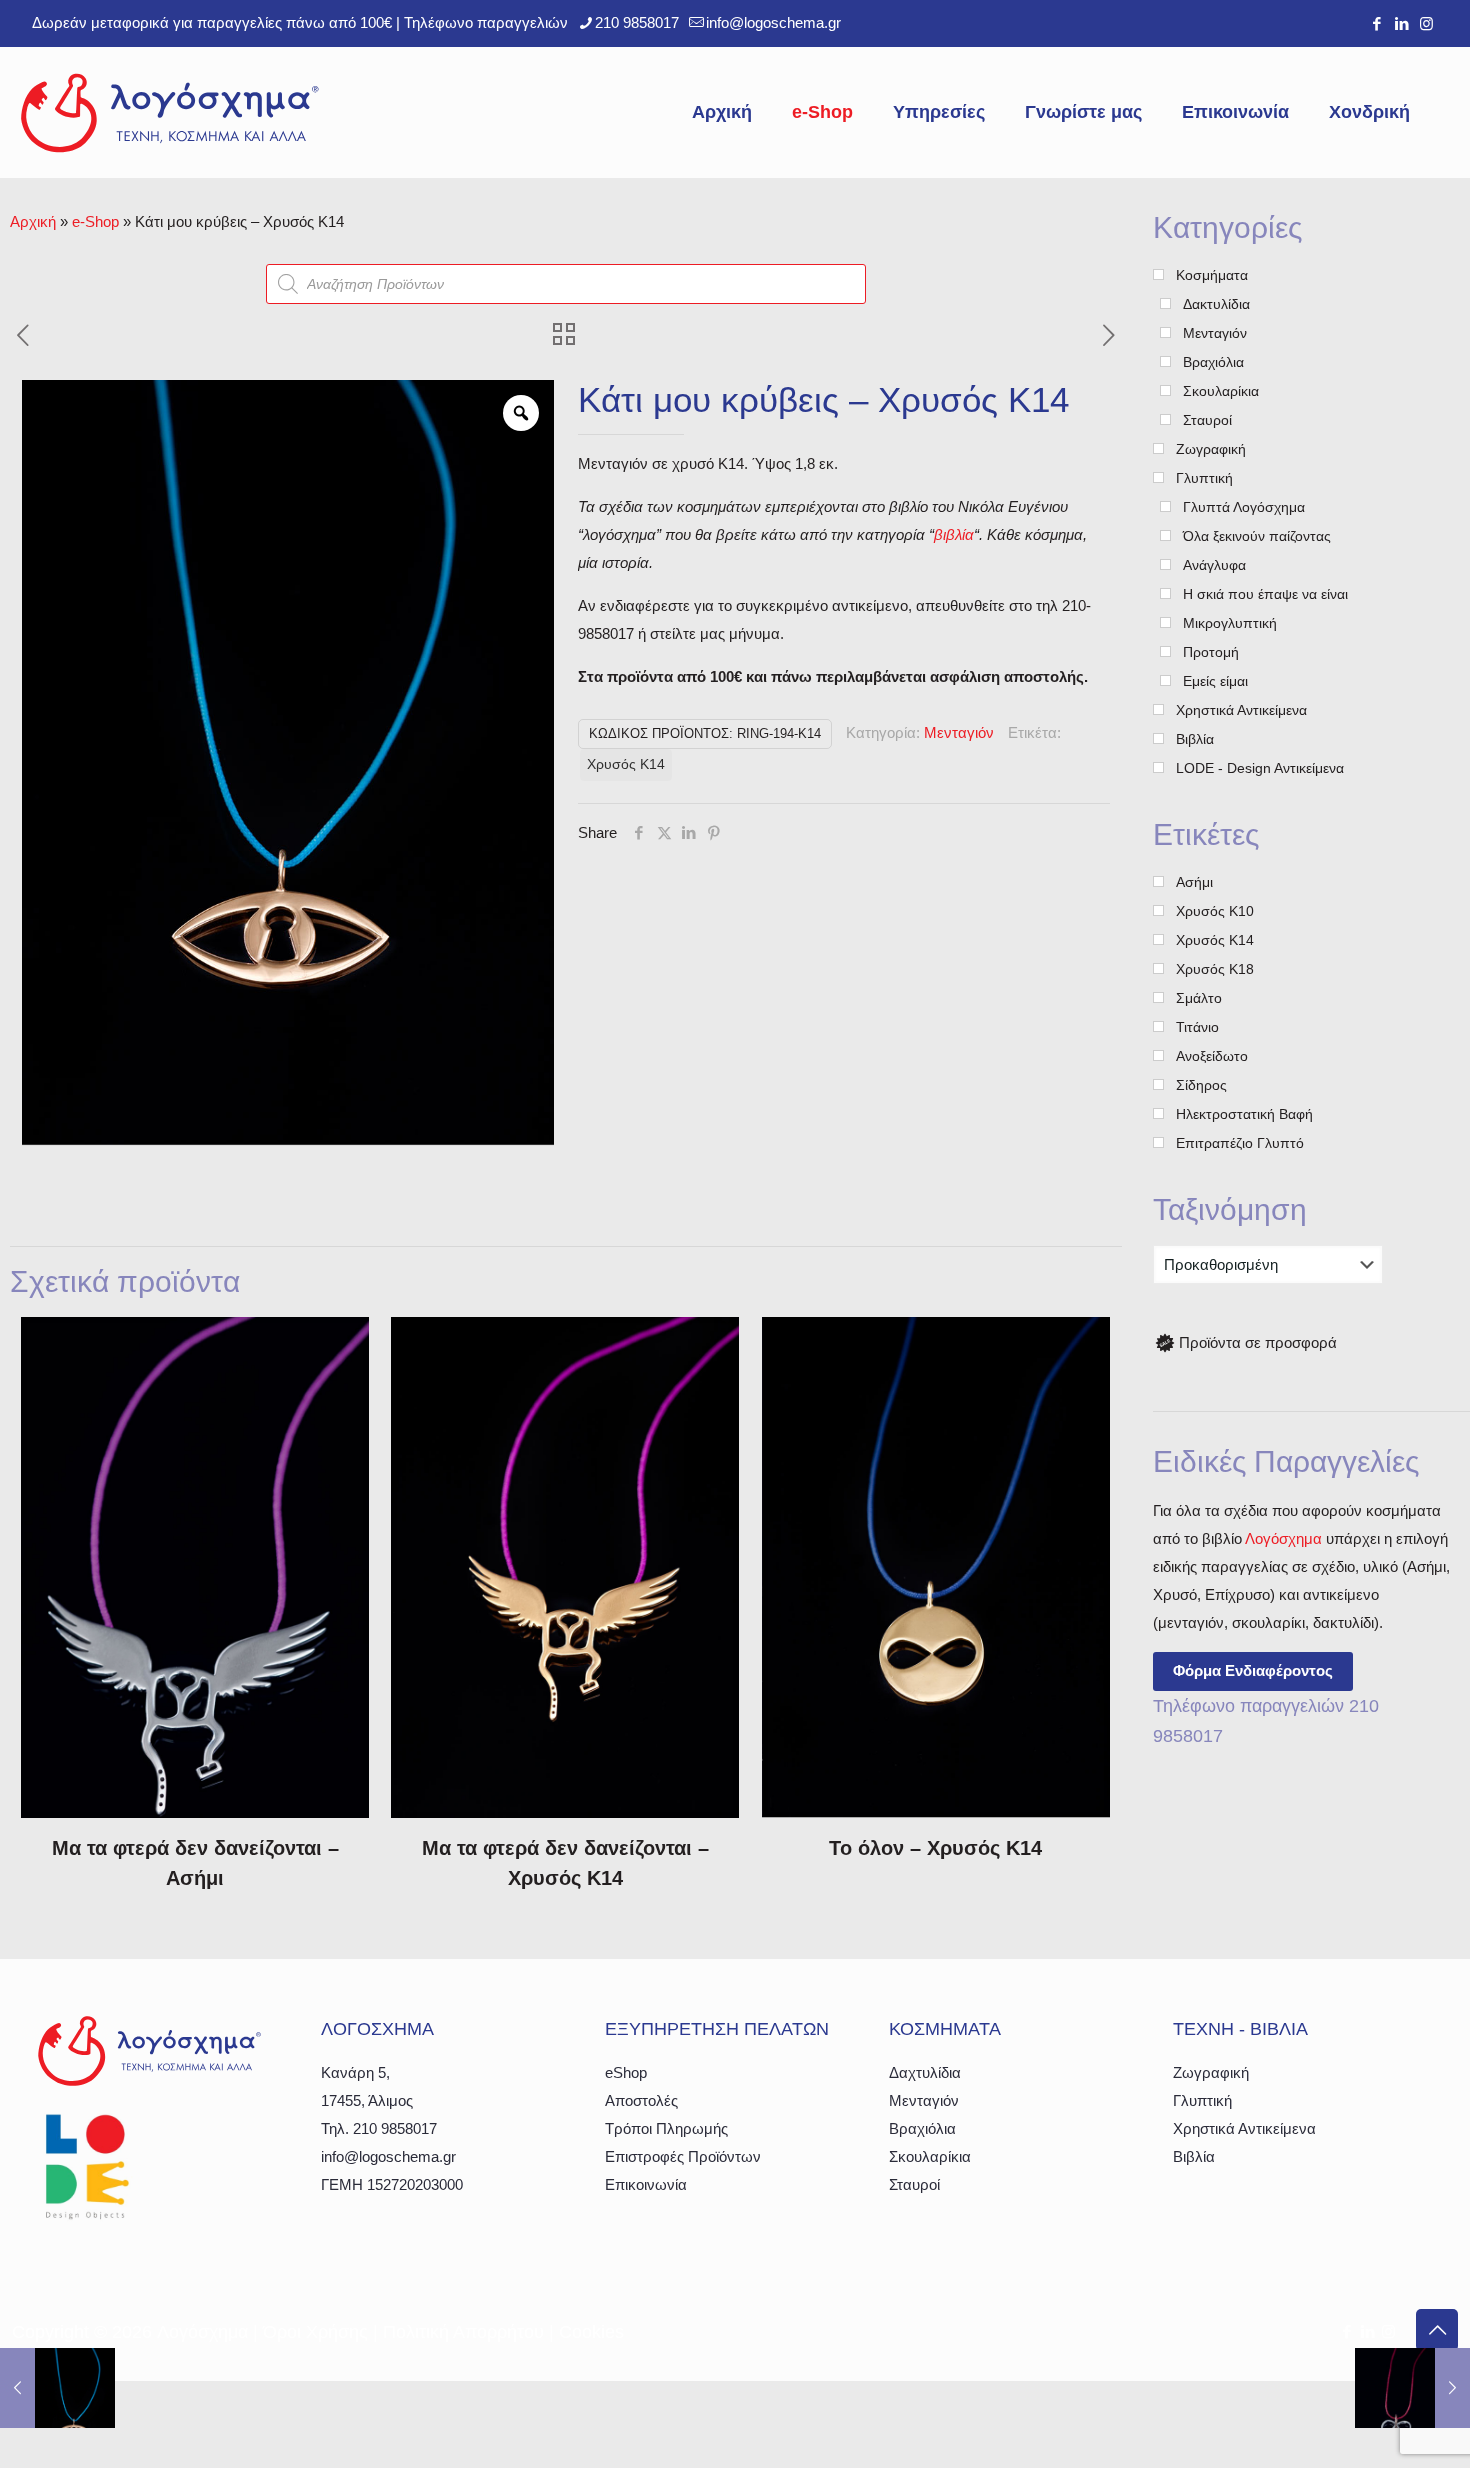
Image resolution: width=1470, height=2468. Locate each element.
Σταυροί (914, 2184)
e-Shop (95, 221)
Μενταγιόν (959, 732)
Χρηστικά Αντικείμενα (1244, 2128)
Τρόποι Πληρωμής (666, 2128)
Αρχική (33, 221)
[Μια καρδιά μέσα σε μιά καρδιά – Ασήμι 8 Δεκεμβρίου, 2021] (1412, 2388)
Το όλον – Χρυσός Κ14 (935, 1848)
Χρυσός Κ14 (626, 764)
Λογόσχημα (1283, 1538)
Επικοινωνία (646, 2184)
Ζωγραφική (1211, 2072)
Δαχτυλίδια (925, 2072)
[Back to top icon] (1437, 2330)
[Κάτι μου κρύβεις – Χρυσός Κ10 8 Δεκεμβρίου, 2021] (57, 2388)
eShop (626, 2072)
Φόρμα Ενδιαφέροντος (1253, 1670)
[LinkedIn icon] (1401, 23)
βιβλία (954, 534)
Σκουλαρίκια (930, 2156)
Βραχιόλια (922, 2128)
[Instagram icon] (1426, 23)
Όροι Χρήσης (315, 2332)
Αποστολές (641, 2100)
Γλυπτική (1202, 2100)
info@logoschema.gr (773, 22)
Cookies (591, 2332)
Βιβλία (1194, 2156)
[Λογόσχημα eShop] (170, 112)
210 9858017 (637, 22)
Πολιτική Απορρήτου (463, 2332)
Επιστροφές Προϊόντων (683, 2156)
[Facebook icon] (1376, 23)
